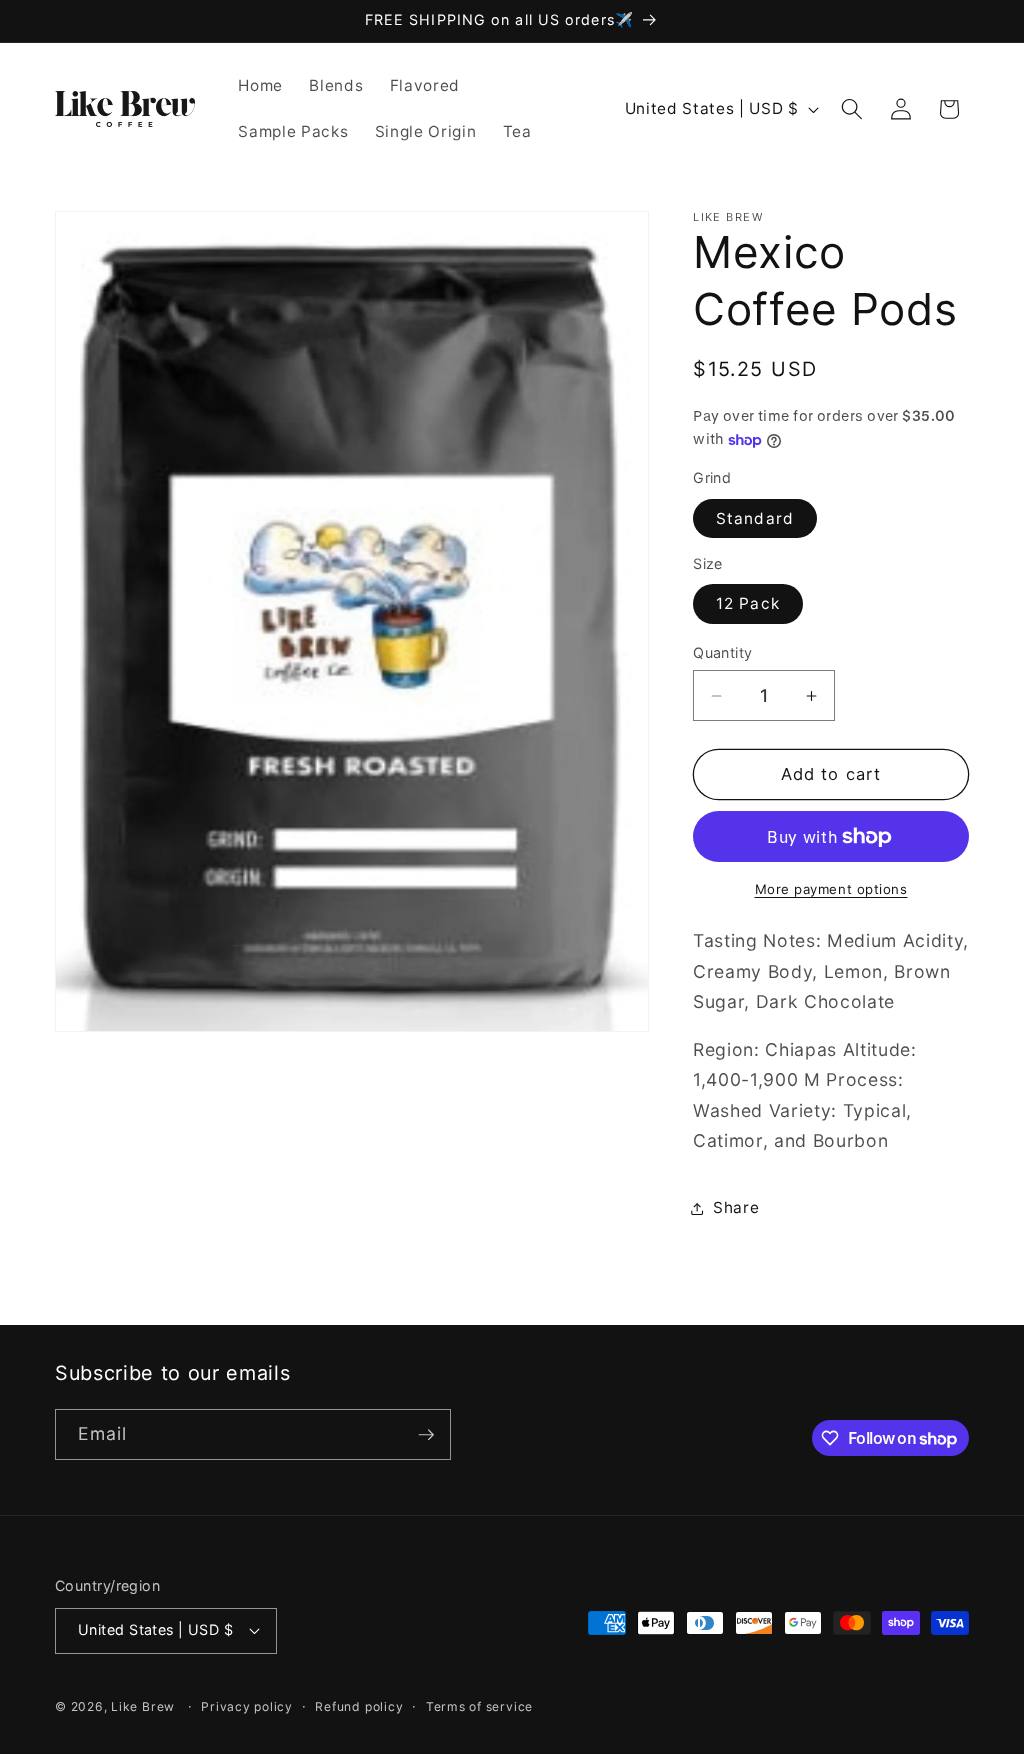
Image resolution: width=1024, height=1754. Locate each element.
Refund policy (359, 1706)
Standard (755, 518)
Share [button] (736, 1207)
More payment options (831, 889)
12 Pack (748, 603)
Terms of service (479, 1706)
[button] (852, 109)
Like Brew (145, 1706)
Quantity (723, 652)
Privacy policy (247, 1706)
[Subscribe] (426, 1435)
